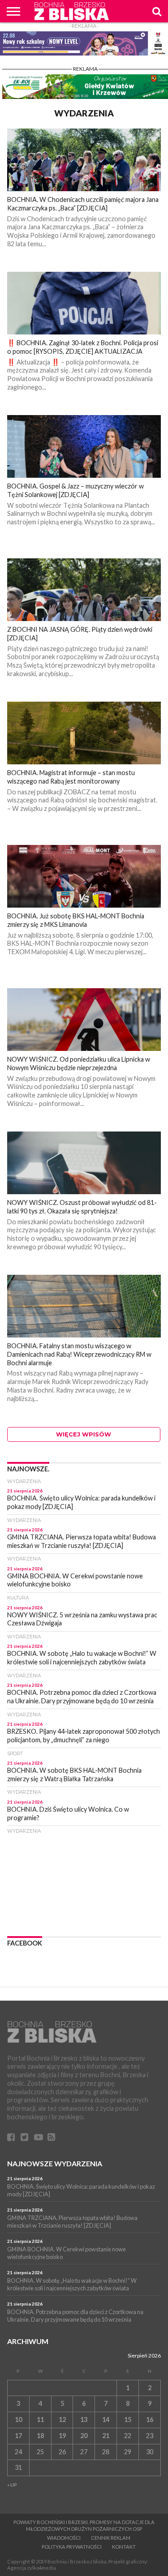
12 (62, 2420)
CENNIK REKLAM (111, 2538)
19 (62, 2436)
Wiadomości (64, 2538)
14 (106, 2420)
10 (18, 2420)
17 (18, 2436)
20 (84, 2436)
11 (40, 2420)
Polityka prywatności (72, 2547)
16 (150, 2420)
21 (106, 2436)
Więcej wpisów (84, 1434)
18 (40, 2436)
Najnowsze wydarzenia (55, 2163)
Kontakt (124, 2547)
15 (128, 2420)
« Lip (12, 2485)
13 (84, 2420)
